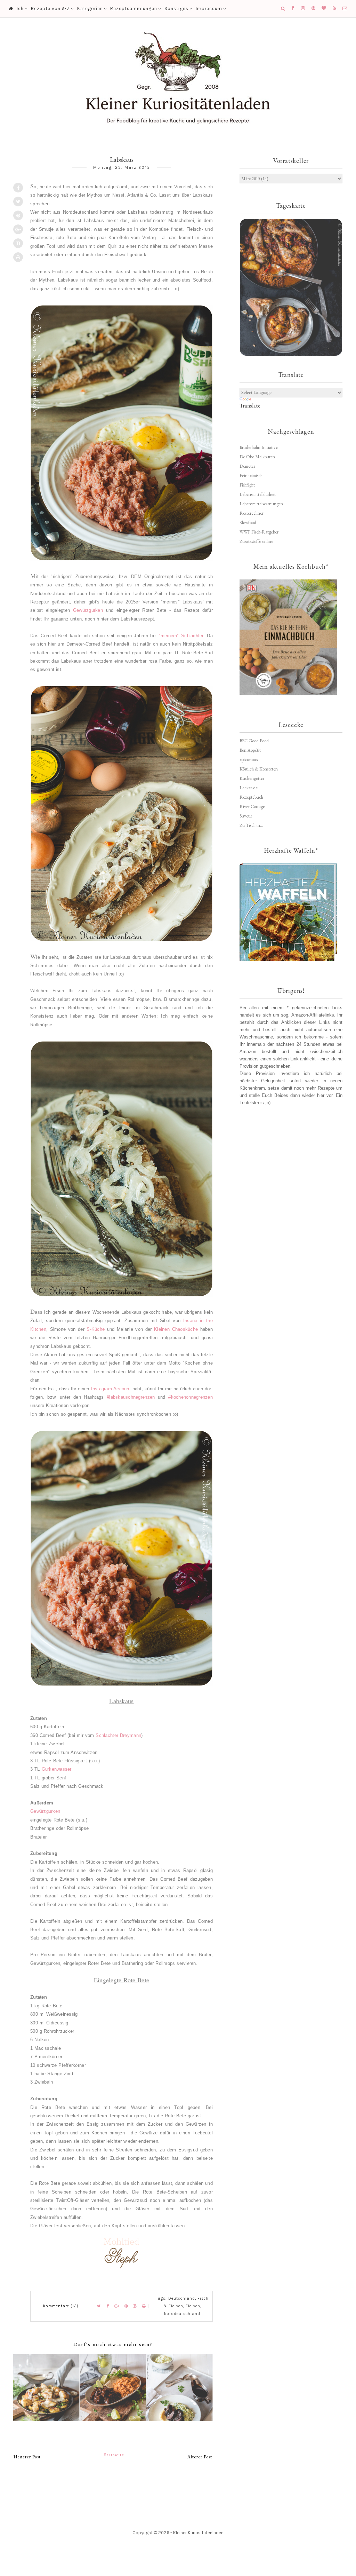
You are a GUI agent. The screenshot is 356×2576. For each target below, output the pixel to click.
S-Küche (96, 1329)
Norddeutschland (182, 2314)
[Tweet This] (18, 202)
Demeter (247, 466)
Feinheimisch (251, 476)
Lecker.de (249, 788)
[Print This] (18, 257)
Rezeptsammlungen (134, 9)
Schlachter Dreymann (118, 1735)
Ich (20, 9)
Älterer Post (200, 2457)
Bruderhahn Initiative (259, 447)
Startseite (114, 2455)
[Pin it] (18, 215)
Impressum (209, 9)
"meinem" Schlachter (181, 636)
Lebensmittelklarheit (258, 494)
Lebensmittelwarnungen (261, 504)
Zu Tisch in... (251, 825)
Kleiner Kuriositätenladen (198, 2533)
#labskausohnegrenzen (131, 1397)
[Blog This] (18, 243)
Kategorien (90, 9)
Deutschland (182, 2298)
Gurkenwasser (57, 1769)
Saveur (246, 816)
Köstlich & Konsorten (259, 769)
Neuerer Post (27, 2457)
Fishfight (247, 485)
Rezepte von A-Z (50, 9)
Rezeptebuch (251, 797)
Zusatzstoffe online (256, 541)
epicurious (249, 760)
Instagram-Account (111, 1389)
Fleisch (193, 2306)
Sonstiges (176, 9)
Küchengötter (252, 778)
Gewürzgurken (90, 610)
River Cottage (252, 807)
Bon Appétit (250, 750)
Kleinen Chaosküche (176, 1329)
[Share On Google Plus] (18, 229)
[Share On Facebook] (18, 188)
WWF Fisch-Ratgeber (259, 532)
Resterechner (252, 513)
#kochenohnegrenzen (191, 1397)
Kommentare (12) (61, 2306)
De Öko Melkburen (257, 457)
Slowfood (248, 523)
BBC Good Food (254, 741)
